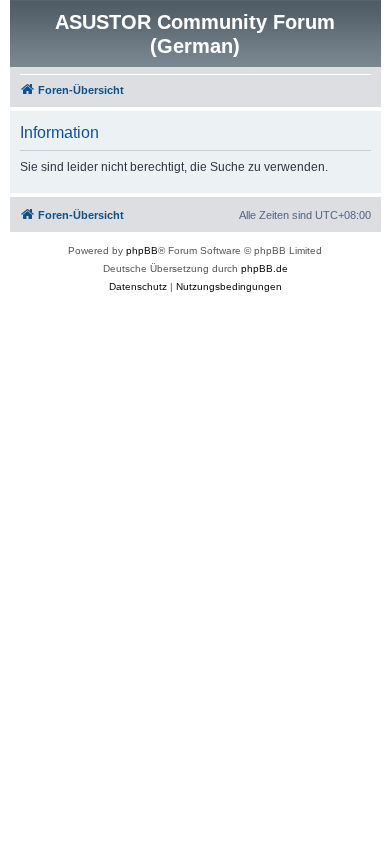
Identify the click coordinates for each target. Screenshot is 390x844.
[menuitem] (138, 287)
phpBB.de (264, 268)
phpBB (142, 250)
